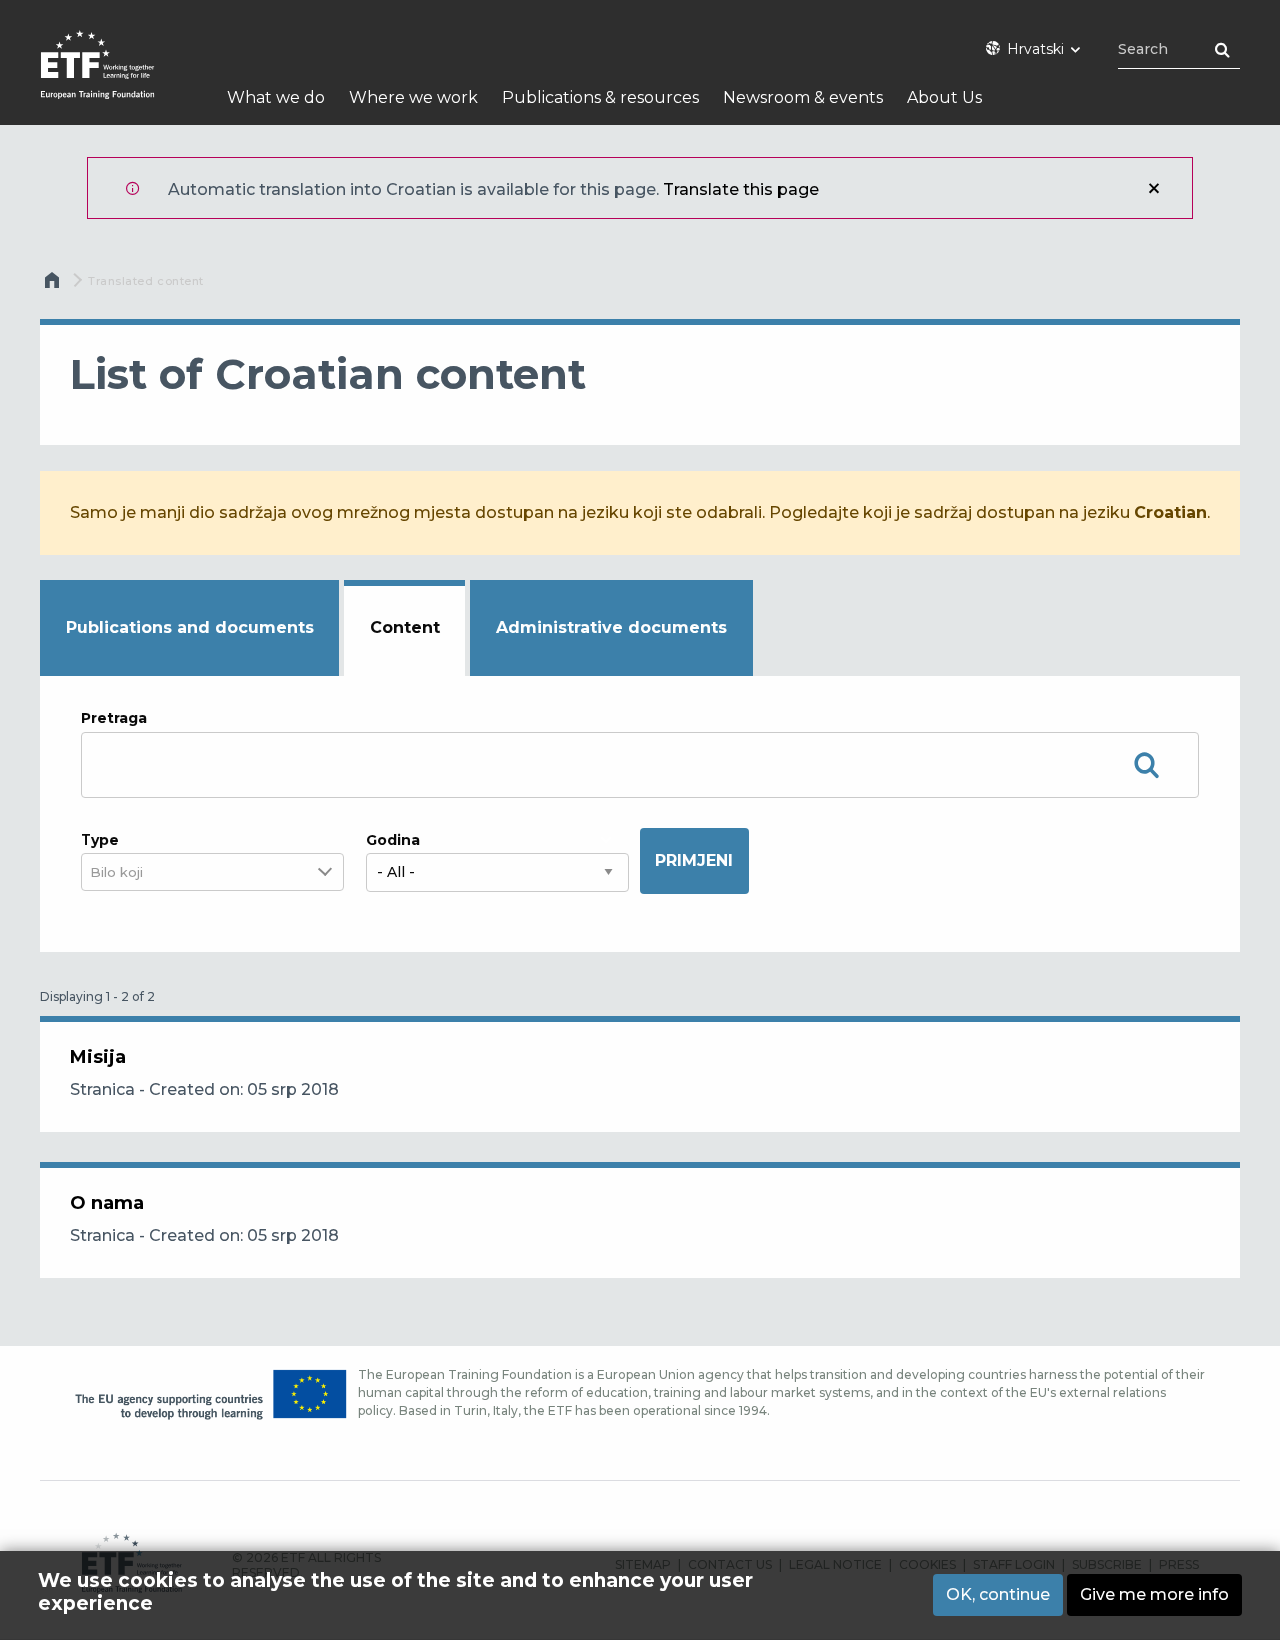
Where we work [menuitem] (413, 97)
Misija (98, 1057)
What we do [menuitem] (276, 97)
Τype (100, 840)
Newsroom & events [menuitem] (803, 97)
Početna (54, 285)
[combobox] (129, 872)
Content (405, 627)
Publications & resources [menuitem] (600, 97)
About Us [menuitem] (944, 97)
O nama (107, 1203)
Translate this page (741, 189)
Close (1154, 188)
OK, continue (998, 1594)
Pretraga (114, 718)
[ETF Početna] (117, 77)
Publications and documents (190, 627)
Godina (393, 840)
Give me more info (1154, 1594)
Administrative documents (611, 627)
